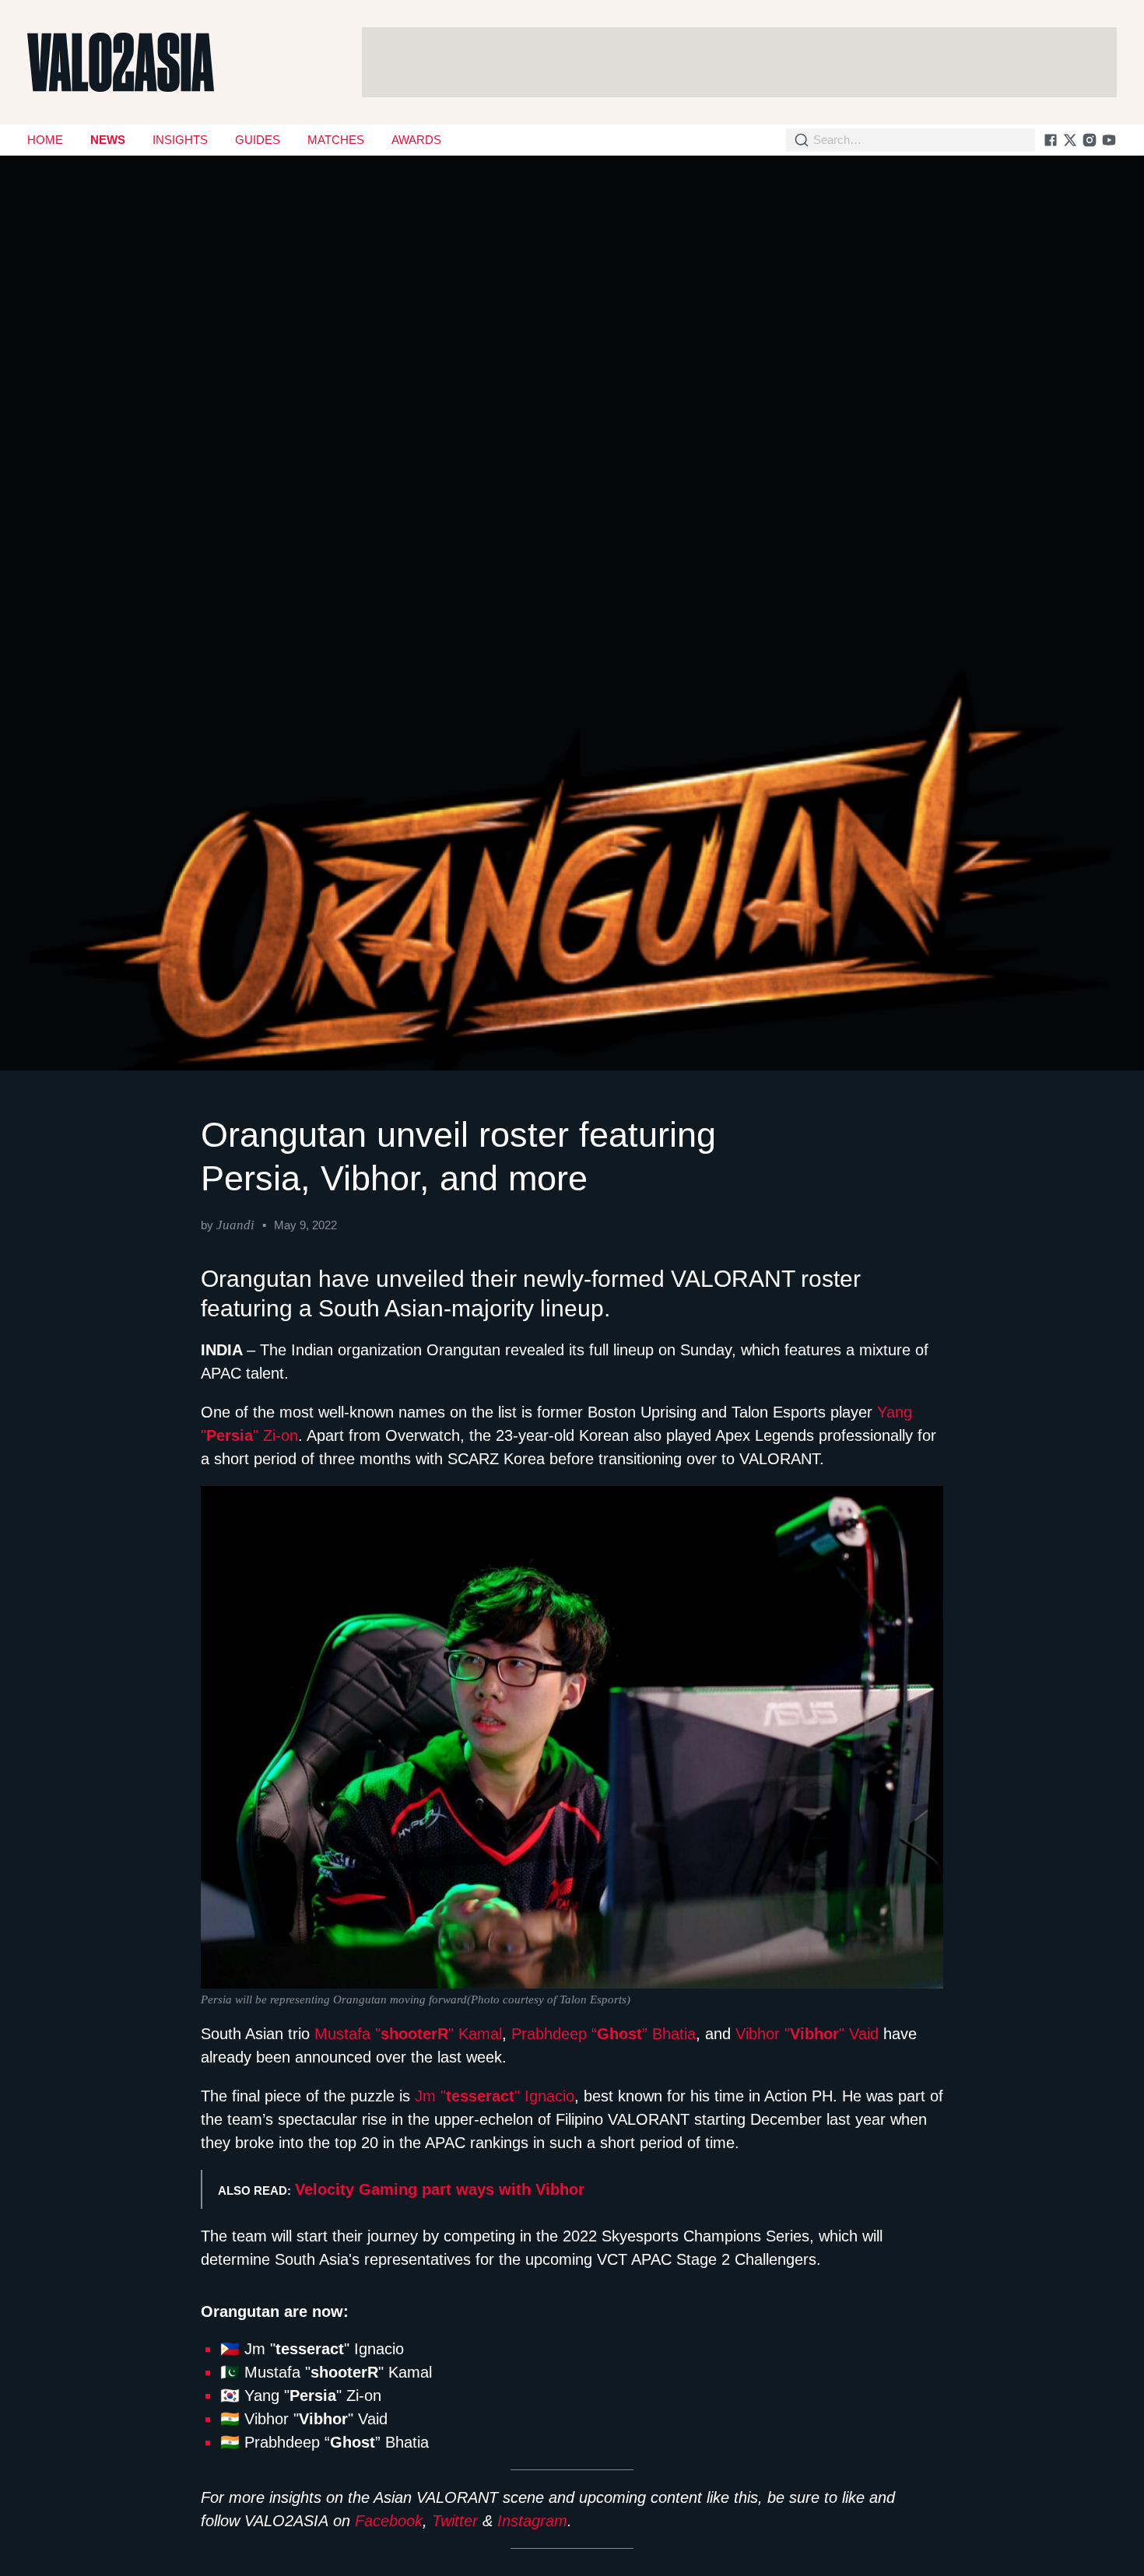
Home (45, 140)
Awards (416, 140)
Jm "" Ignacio (495, 2096)
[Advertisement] (739, 62)
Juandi (235, 1225)
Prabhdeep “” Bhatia (604, 2034)
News (108, 140)
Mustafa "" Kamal (408, 2034)
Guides (258, 140)
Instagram (532, 2521)
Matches (336, 140)
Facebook (389, 2521)
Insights (180, 140)
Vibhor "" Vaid (807, 2034)
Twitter (455, 2521)
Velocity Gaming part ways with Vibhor (440, 2189)
